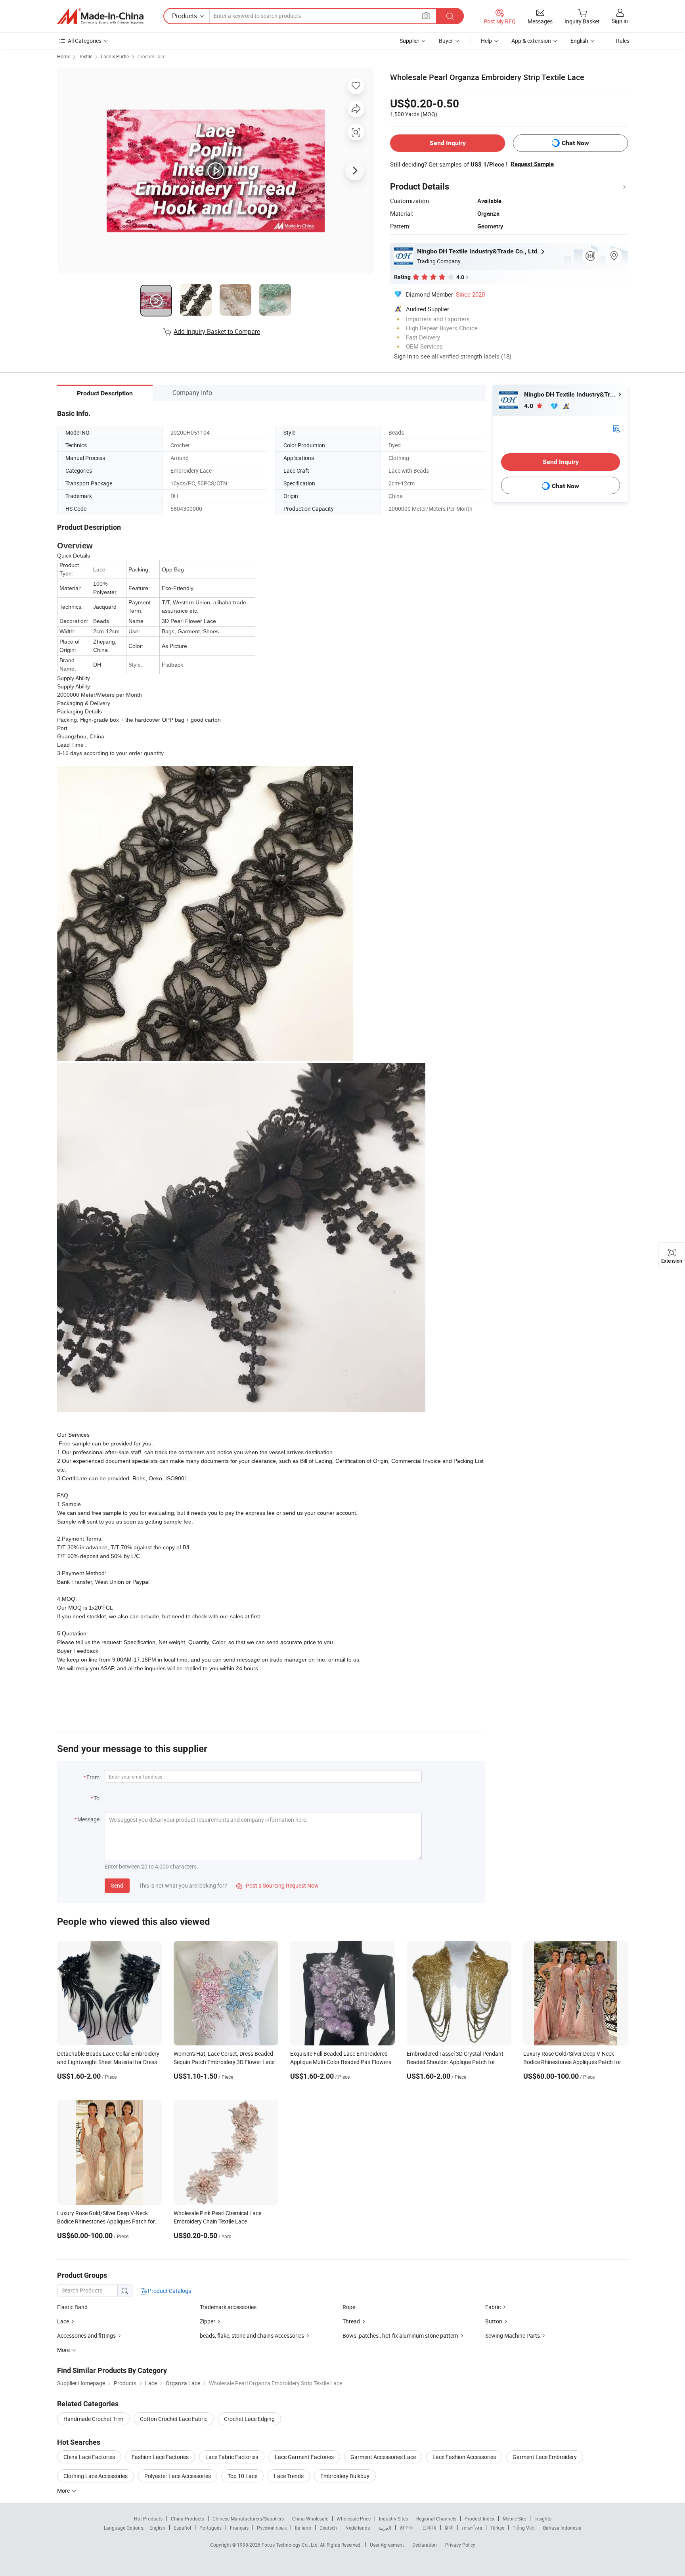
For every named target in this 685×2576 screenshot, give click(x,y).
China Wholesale (310, 2518)
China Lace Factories (89, 2457)
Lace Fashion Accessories (464, 2457)
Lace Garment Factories (304, 2457)
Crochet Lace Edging (249, 2419)
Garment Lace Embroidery (545, 2457)
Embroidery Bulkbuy (345, 2476)
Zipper (208, 2321)
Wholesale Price (354, 2518)
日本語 (429, 2528)
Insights (543, 2518)
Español (182, 2528)
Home (64, 56)
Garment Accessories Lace (383, 2457)
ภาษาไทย (472, 2528)
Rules (623, 41)
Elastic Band (72, 2307)
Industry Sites (393, 2518)
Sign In (403, 356)
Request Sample (532, 164)
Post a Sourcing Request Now (277, 1885)
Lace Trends (289, 2476)
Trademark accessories (228, 2307)
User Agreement (387, 2545)
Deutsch (328, 2528)
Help (486, 41)
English (157, 2528)
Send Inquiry (448, 143)
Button (494, 2321)
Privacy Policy (460, 2545)
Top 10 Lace (242, 2476)
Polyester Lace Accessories (178, 2476)
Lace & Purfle (115, 56)
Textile (86, 56)
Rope (349, 2307)
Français (239, 2528)
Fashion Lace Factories (160, 2457)
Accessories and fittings (86, 2335)
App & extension (531, 41)
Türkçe (497, 2528)
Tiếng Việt (524, 2528)
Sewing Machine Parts (513, 2335)
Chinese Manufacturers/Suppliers (248, 2518)
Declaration (425, 2545)
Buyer (446, 41)
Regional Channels (436, 2518)
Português (210, 2528)
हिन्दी (449, 2528)
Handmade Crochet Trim (93, 2419)
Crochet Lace (151, 56)
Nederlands (358, 2528)
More (64, 2491)
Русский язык (272, 2528)
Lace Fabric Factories (232, 2457)
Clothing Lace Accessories (96, 2476)
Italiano (303, 2528)
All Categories (85, 41)
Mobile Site (514, 2518)
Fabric (493, 2307)
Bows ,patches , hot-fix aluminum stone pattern (401, 2335)
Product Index (479, 2518)
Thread (351, 2321)
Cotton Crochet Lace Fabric (174, 2419)
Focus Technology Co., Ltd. (291, 2545)
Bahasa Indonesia (562, 2528)
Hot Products (148, 2518)
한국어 (407, 2528)
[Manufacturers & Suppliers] (100, 16)
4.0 (529, 406)
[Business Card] (616, 428)
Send (117, 1885)
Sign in (620, 21)
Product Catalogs (169, 2291)
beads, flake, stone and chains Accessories (252, 2335)
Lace (63, 2321)
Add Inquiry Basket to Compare (217, 332)
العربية (385, 2528)
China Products (188, 2518)
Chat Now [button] (575, 143)
